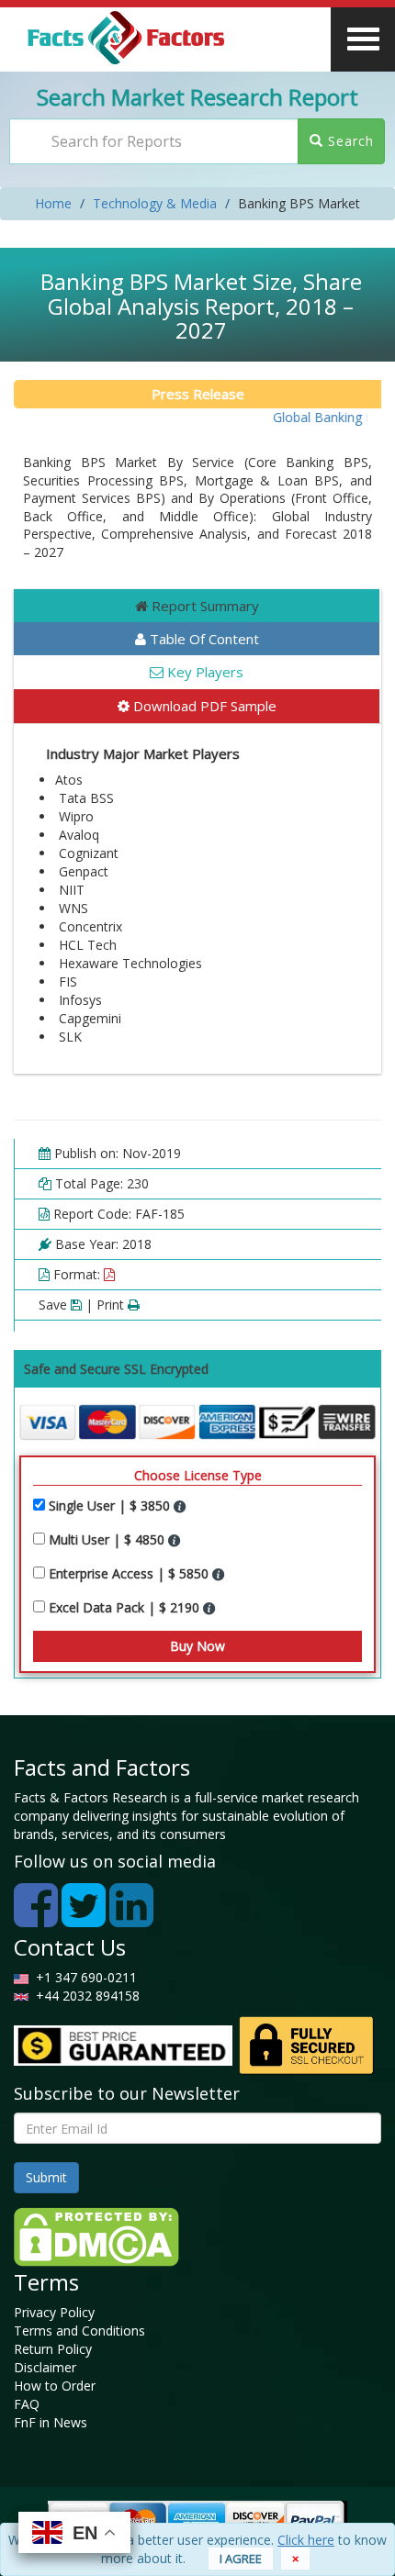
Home (53, 203)
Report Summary (203, 606)
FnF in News (51, 2422)
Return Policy (53, 2349)
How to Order (55, 2386)
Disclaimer (45, 2367)
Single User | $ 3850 (111, 1505)
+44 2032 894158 (86, 1996)
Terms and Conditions (79, 2331)
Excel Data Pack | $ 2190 (126, 1607)
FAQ (27, 2404)
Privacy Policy (54, 2312)
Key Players (203, 672)
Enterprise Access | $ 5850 (130, 1573)
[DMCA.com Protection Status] (96, 2235)
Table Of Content (203, 639)
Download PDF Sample (203, 706)
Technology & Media (155, 203)
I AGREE (241, 2559)
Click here (306, 2540)
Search (349, 141)
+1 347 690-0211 (83, 1977)
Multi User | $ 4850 (108, 1539)
